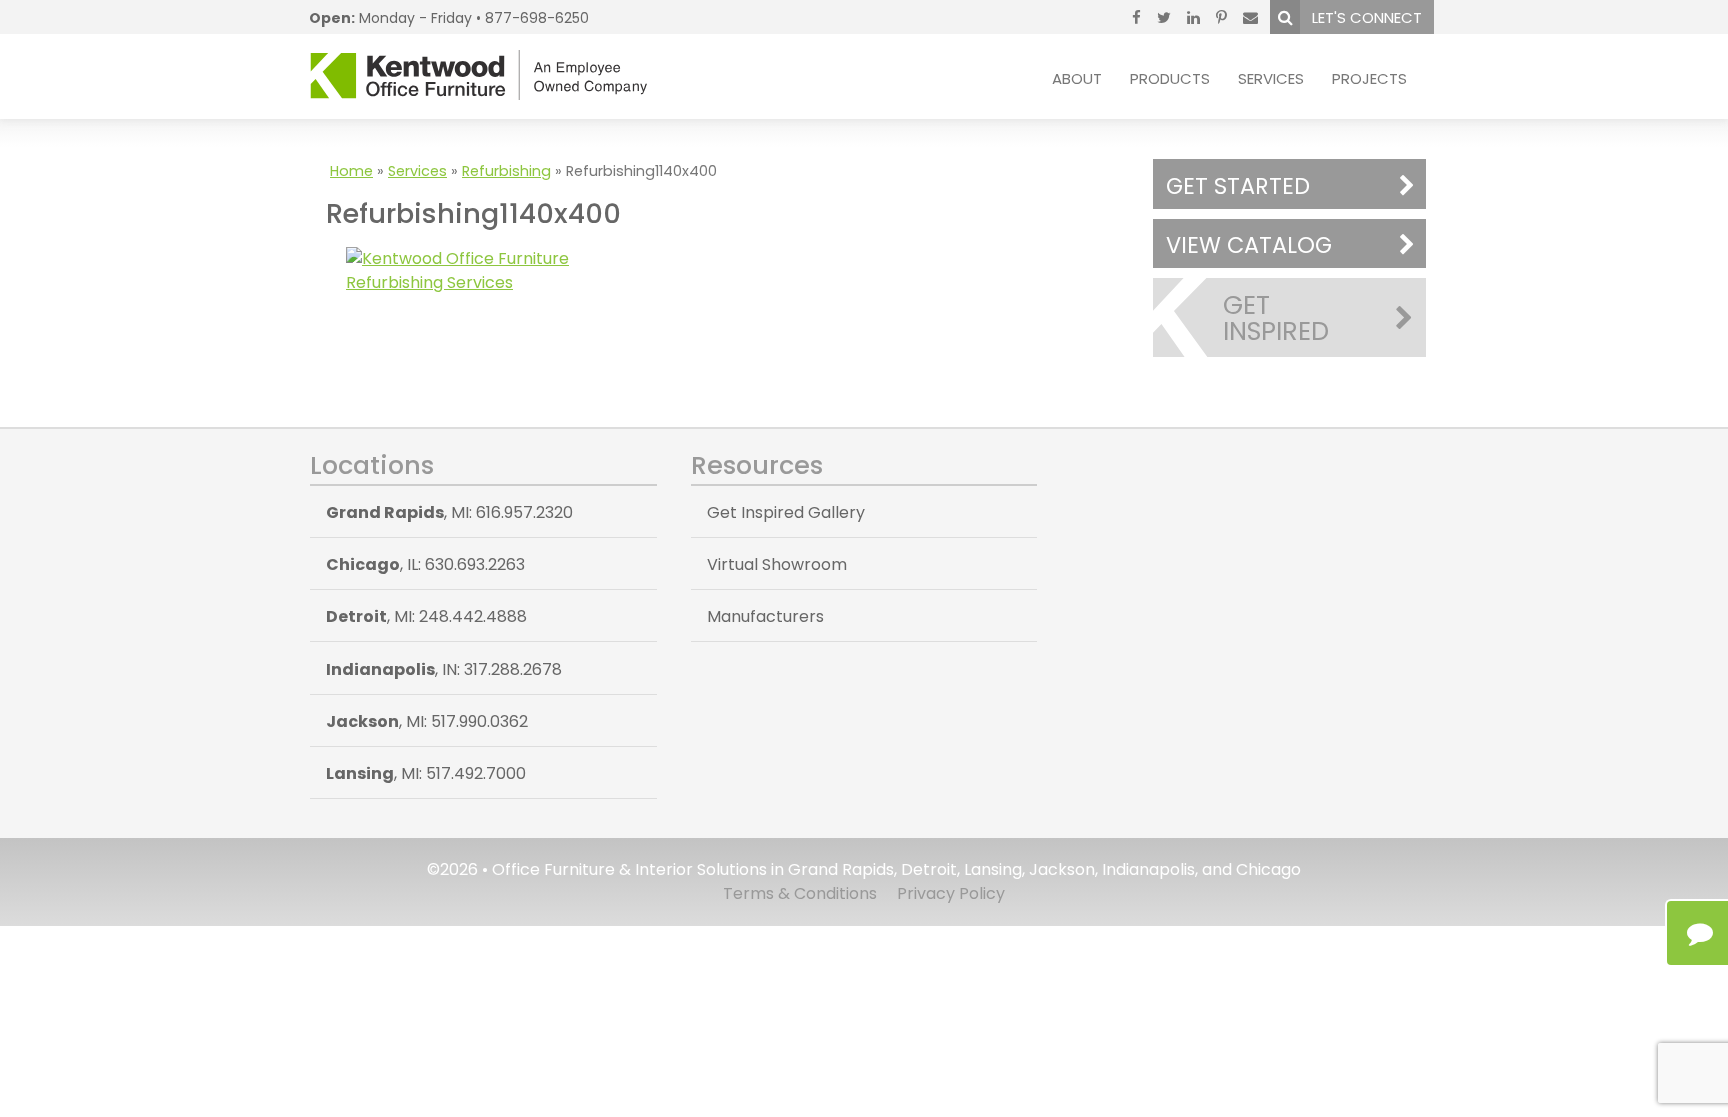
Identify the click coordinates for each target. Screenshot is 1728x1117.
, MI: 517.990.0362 (427, 721)
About (1077, 78)
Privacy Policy (951, 893)
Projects (1369, 78)
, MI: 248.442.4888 (426, 616)
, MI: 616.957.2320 (449, 512)
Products (1170, 78)
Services (1271, 78)
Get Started (1238, 186)
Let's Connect (1367, 17)
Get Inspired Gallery (786, 512)
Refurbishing (506, 171)
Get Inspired (1276, 318)
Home (351, 171)
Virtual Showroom (777, 564)
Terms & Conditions (800, 893)
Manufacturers (765, 616)
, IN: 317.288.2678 (444, 669)
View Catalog (1249, 245)
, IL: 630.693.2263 (425, 564)
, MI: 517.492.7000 (426, 773)
